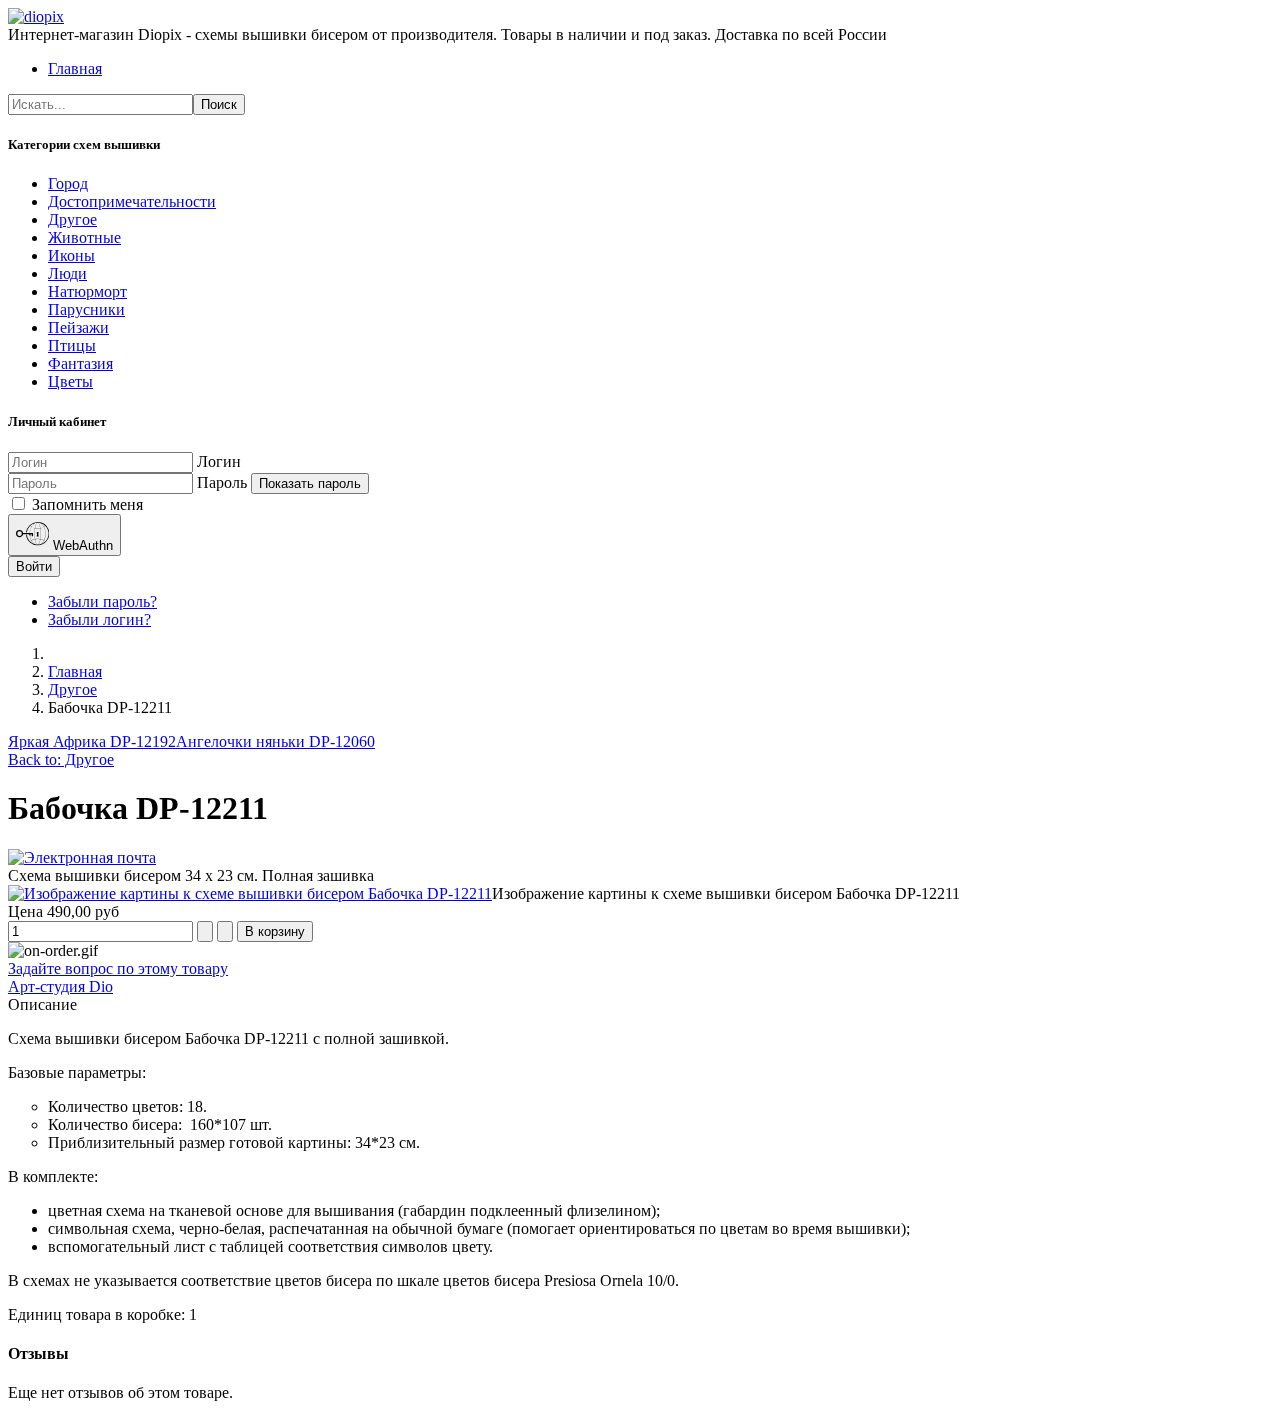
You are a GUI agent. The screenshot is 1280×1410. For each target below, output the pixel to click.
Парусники (86, 309)
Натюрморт (87, 291)
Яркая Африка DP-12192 (92, 741)
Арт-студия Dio (60, 986)
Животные (84, 237)
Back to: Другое (61, 759)
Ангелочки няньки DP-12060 (275, 741)
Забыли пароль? (102, 601)
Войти (34, 566)
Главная (75, 68)
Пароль (222, 482)
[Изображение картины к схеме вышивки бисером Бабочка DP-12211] (250, 893)
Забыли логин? (99, 619)
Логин (219, 461)
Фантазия (80, 363)
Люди (67, 273)
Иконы (71, 255)
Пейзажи (78, 327)
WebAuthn (81, 545)
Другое (72, 219)
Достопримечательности (132, 201)
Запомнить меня (85, 504)
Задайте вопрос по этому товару (118, 968)
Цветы (70, 381)
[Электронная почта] (82, 857)
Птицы (72, 345)
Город (68, 183)
